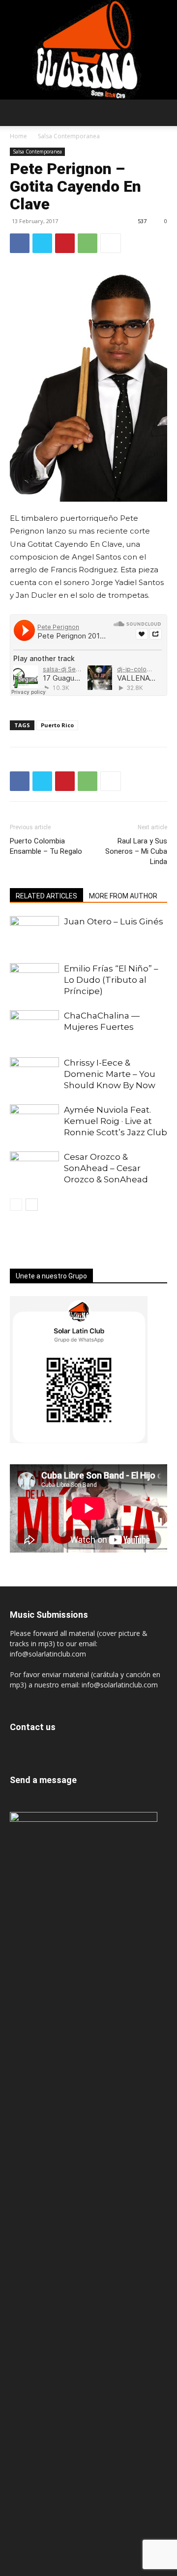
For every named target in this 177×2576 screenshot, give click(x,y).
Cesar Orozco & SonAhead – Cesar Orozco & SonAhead (106, 1168)
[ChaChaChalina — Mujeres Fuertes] (34, 1027)
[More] (111, 243)
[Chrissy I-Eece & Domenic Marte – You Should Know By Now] (34, 1074)
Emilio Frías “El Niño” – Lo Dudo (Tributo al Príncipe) (111, 980)
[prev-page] (16, 1205)
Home (18, 136)
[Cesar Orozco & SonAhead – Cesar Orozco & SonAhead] (34, 1168)
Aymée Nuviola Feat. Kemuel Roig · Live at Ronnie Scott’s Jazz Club (116, 1121)
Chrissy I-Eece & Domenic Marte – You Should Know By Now (110, 1074)
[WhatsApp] (88, 243)
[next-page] (32, 1205)
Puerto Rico (57, 725)
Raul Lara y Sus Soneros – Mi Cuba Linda (136, 851)
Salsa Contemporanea (69, 136)
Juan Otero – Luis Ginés (114, 921)
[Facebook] (20, 243)
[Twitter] (42, 243)
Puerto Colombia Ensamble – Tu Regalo (46, 846)
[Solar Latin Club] (88, 50)
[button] (18, 114)
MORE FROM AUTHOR (123, 896)
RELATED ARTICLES (46, 896)
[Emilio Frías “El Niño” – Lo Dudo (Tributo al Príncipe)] (34, 980)
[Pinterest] (65, 243)
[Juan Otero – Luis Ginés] (34, 933)
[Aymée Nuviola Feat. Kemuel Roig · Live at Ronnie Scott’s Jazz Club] (34, 1121)
